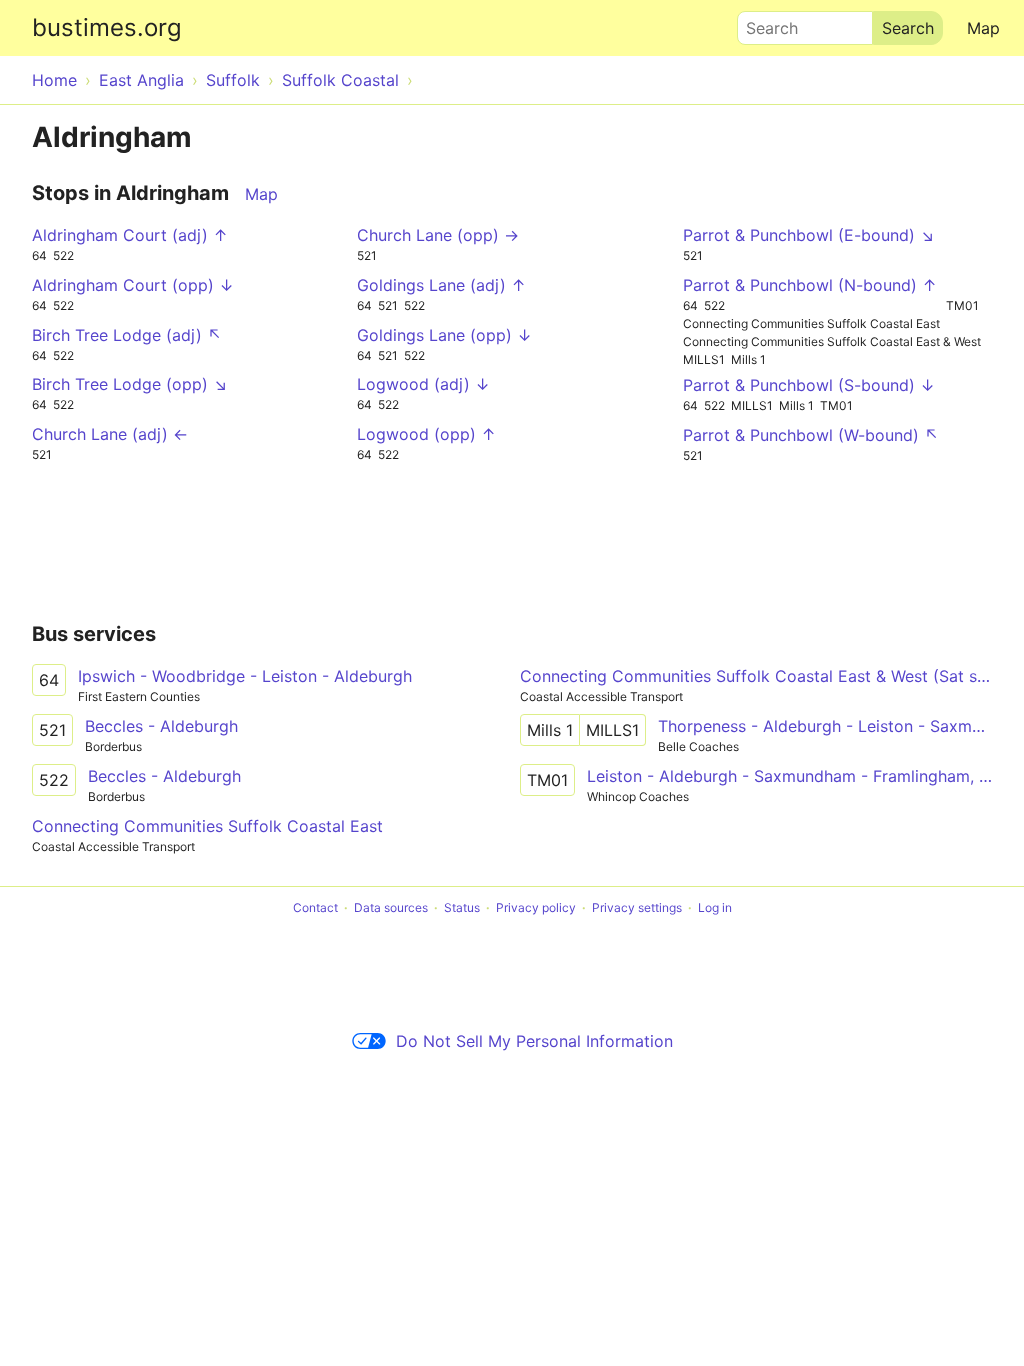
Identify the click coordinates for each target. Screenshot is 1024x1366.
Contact (315, 907)
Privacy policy (536, 907)
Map (983, 28)
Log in (715, 907)
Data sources (391, 907)
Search (763, 23)
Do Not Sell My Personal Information (534, 1041)
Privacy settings (637, 907)
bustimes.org (107, 27)
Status (462, 907)
